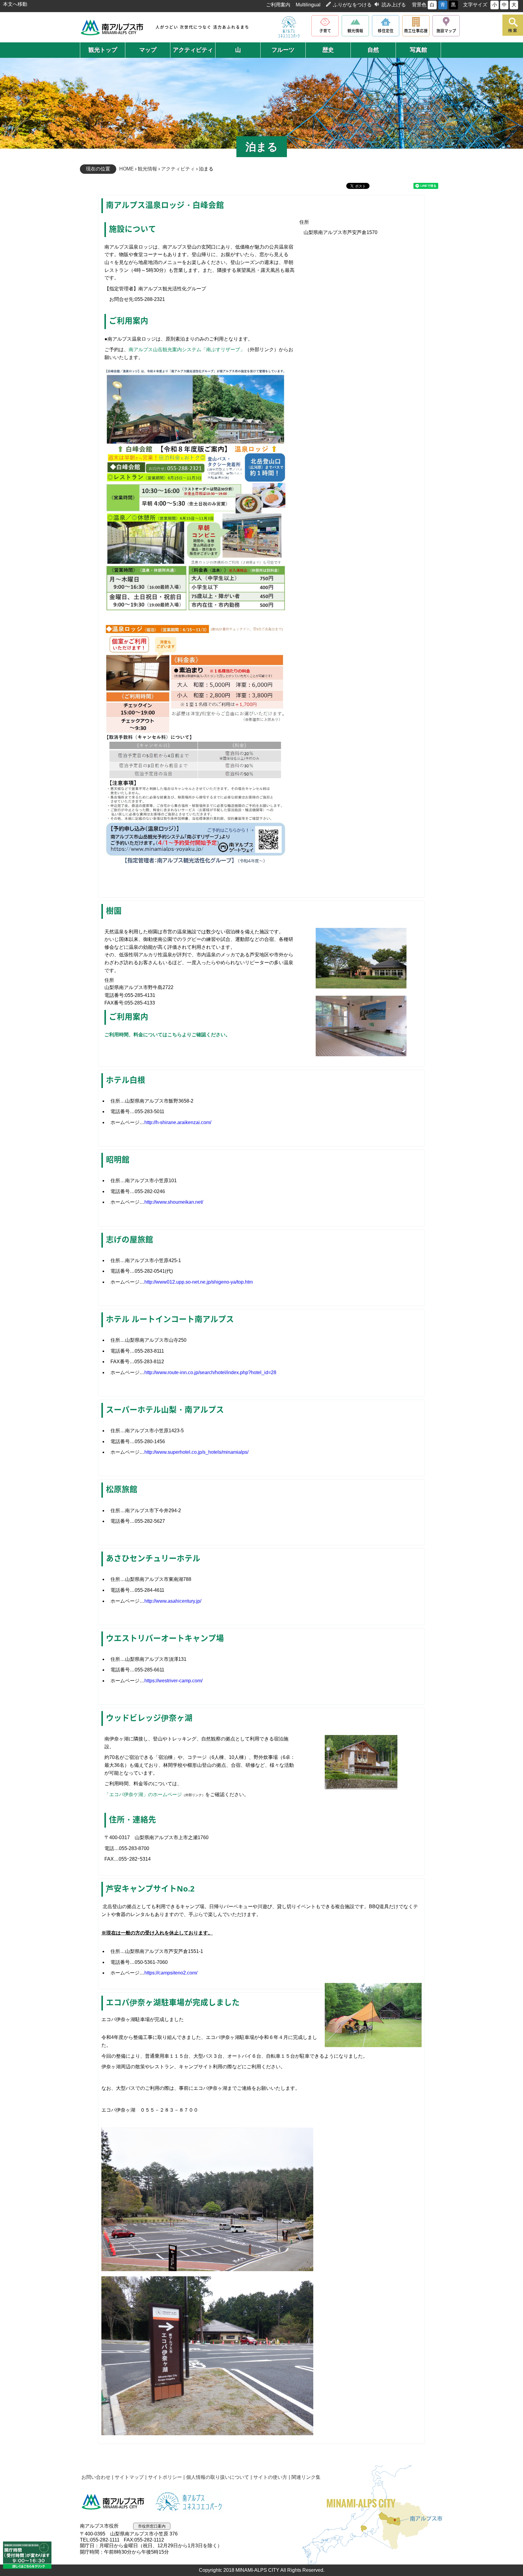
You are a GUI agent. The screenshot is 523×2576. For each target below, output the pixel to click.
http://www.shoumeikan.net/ (174, 1202)
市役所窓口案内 (152, 2526)
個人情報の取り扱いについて (218, 2477)
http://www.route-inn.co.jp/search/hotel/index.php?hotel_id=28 (210, 1372)
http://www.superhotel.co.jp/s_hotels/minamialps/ (196, 1452)
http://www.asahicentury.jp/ (173, 1601)
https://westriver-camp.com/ (173, 1681)
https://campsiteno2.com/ (171, 1973)
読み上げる (394, 5)
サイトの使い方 (270, 2477)
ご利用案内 (278, 5)
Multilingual (308, 5)
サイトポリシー (165, 2477)
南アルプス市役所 (113, 2502)
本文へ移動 (15, 4)
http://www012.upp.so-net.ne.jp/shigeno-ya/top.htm (199, 1282)
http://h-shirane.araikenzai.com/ (178, 1122)
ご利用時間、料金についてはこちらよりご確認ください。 (167, 1035)
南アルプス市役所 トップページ (112, 27)
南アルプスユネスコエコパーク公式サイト (289, 27)
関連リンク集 (306, 2477)
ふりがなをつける (352, 5)
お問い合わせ (96, 2477)
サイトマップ (129, 2477)
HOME (127, 169)
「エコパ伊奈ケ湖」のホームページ (143, 1794)
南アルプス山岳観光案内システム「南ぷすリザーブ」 (187, 350)
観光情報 (147, 169)
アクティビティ (178, 169)
